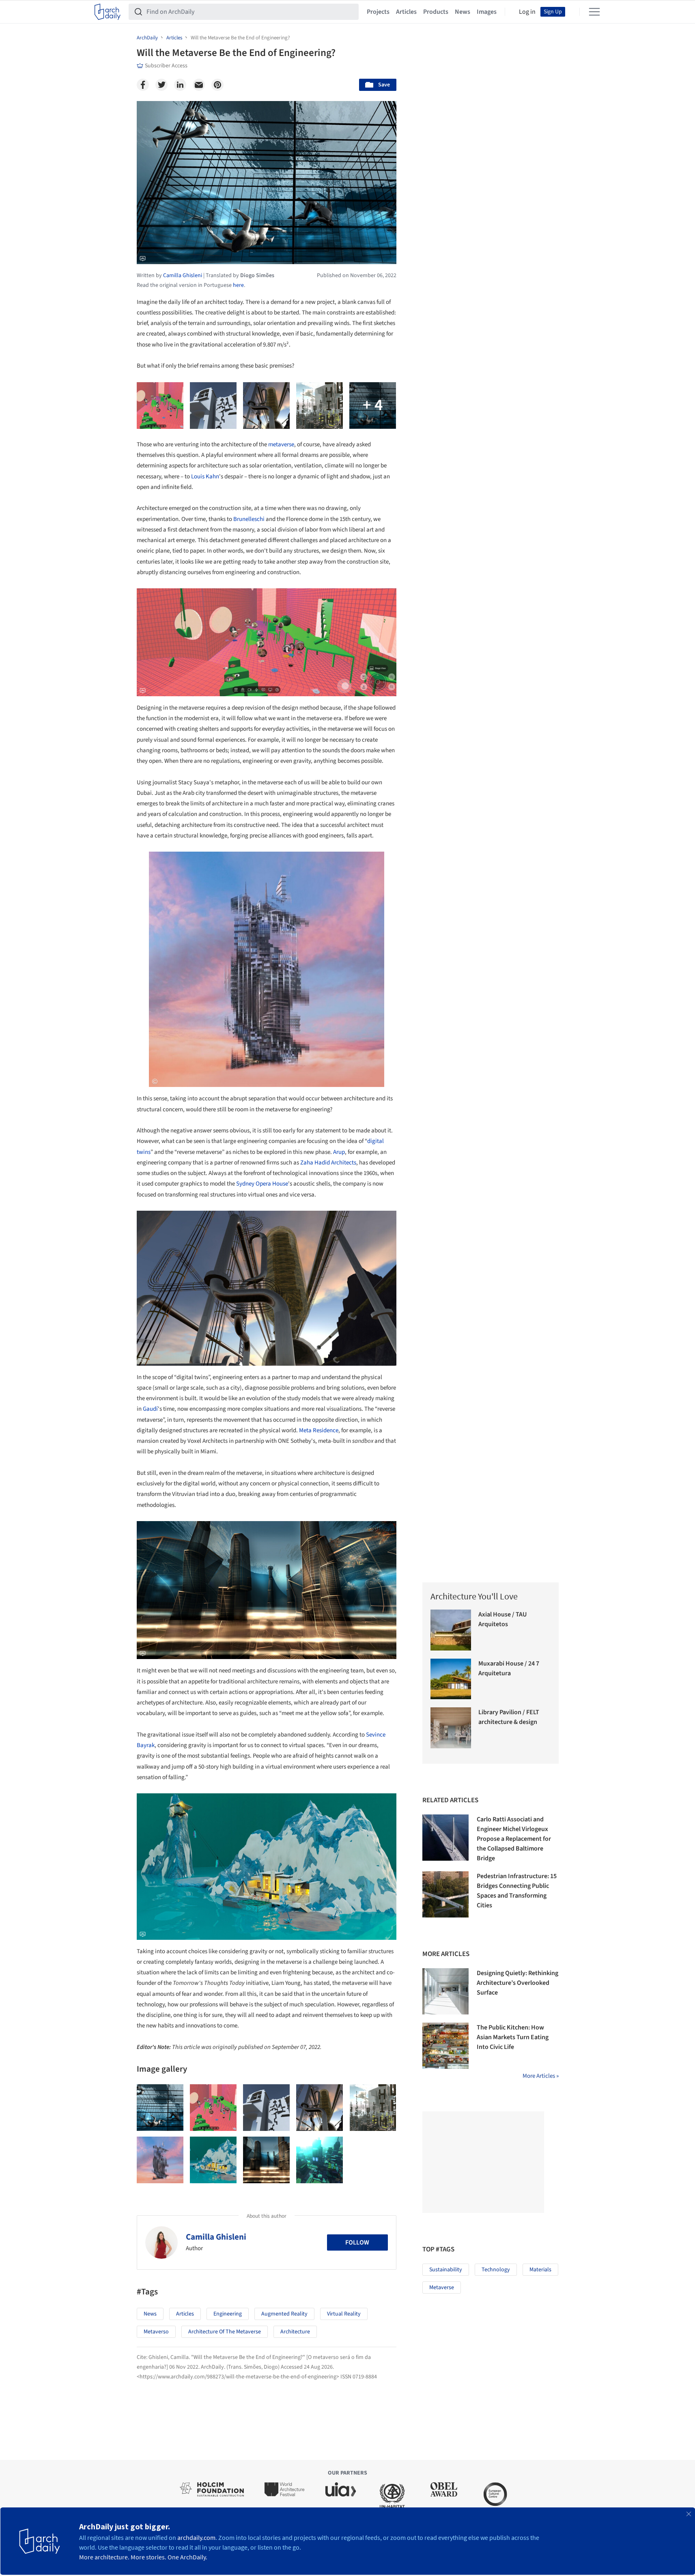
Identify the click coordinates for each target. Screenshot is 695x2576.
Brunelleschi (249, 519)
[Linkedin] (180, 85)
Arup (339, 1152)
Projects (378, 12)
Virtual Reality (344, 2314)
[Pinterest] (217, 85)
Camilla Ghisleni (216, 2237)
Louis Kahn (205, 477)
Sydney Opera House (262, 1184)
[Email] (199, 85)
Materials (540, 2270)
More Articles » (541, 2076)
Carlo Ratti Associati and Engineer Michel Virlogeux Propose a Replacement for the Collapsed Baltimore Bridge (514, 1839)
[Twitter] (161, 85)
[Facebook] (143, 85)
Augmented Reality (284, 2314)
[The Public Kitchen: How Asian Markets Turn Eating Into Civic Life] (445, 2046)
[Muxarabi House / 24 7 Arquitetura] (451, 1679)
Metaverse (442, 2288)
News (463, 12)
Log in (527, 12)
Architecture (295, 2332)
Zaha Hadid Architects (328, 1163)
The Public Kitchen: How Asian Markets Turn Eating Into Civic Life (513, 2037)
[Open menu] (594, 12)
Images (487, 12)
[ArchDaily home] (108, 12)
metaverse (281, 444)
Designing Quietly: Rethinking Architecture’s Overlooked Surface (517, 1983)
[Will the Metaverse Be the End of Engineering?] (160, 2108)
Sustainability (446, 2270)
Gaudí (150, 1409)
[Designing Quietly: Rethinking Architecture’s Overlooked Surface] (445, 1991)
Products (436, 12)
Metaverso (156, 2332)
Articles (406, 12)
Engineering (228, 2314)
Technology (496, 2270)
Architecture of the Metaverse (225, 2332)
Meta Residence (319, 1430)
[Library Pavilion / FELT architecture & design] (451, 1728)
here (238, 285)
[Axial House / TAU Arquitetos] (451, 1630)
